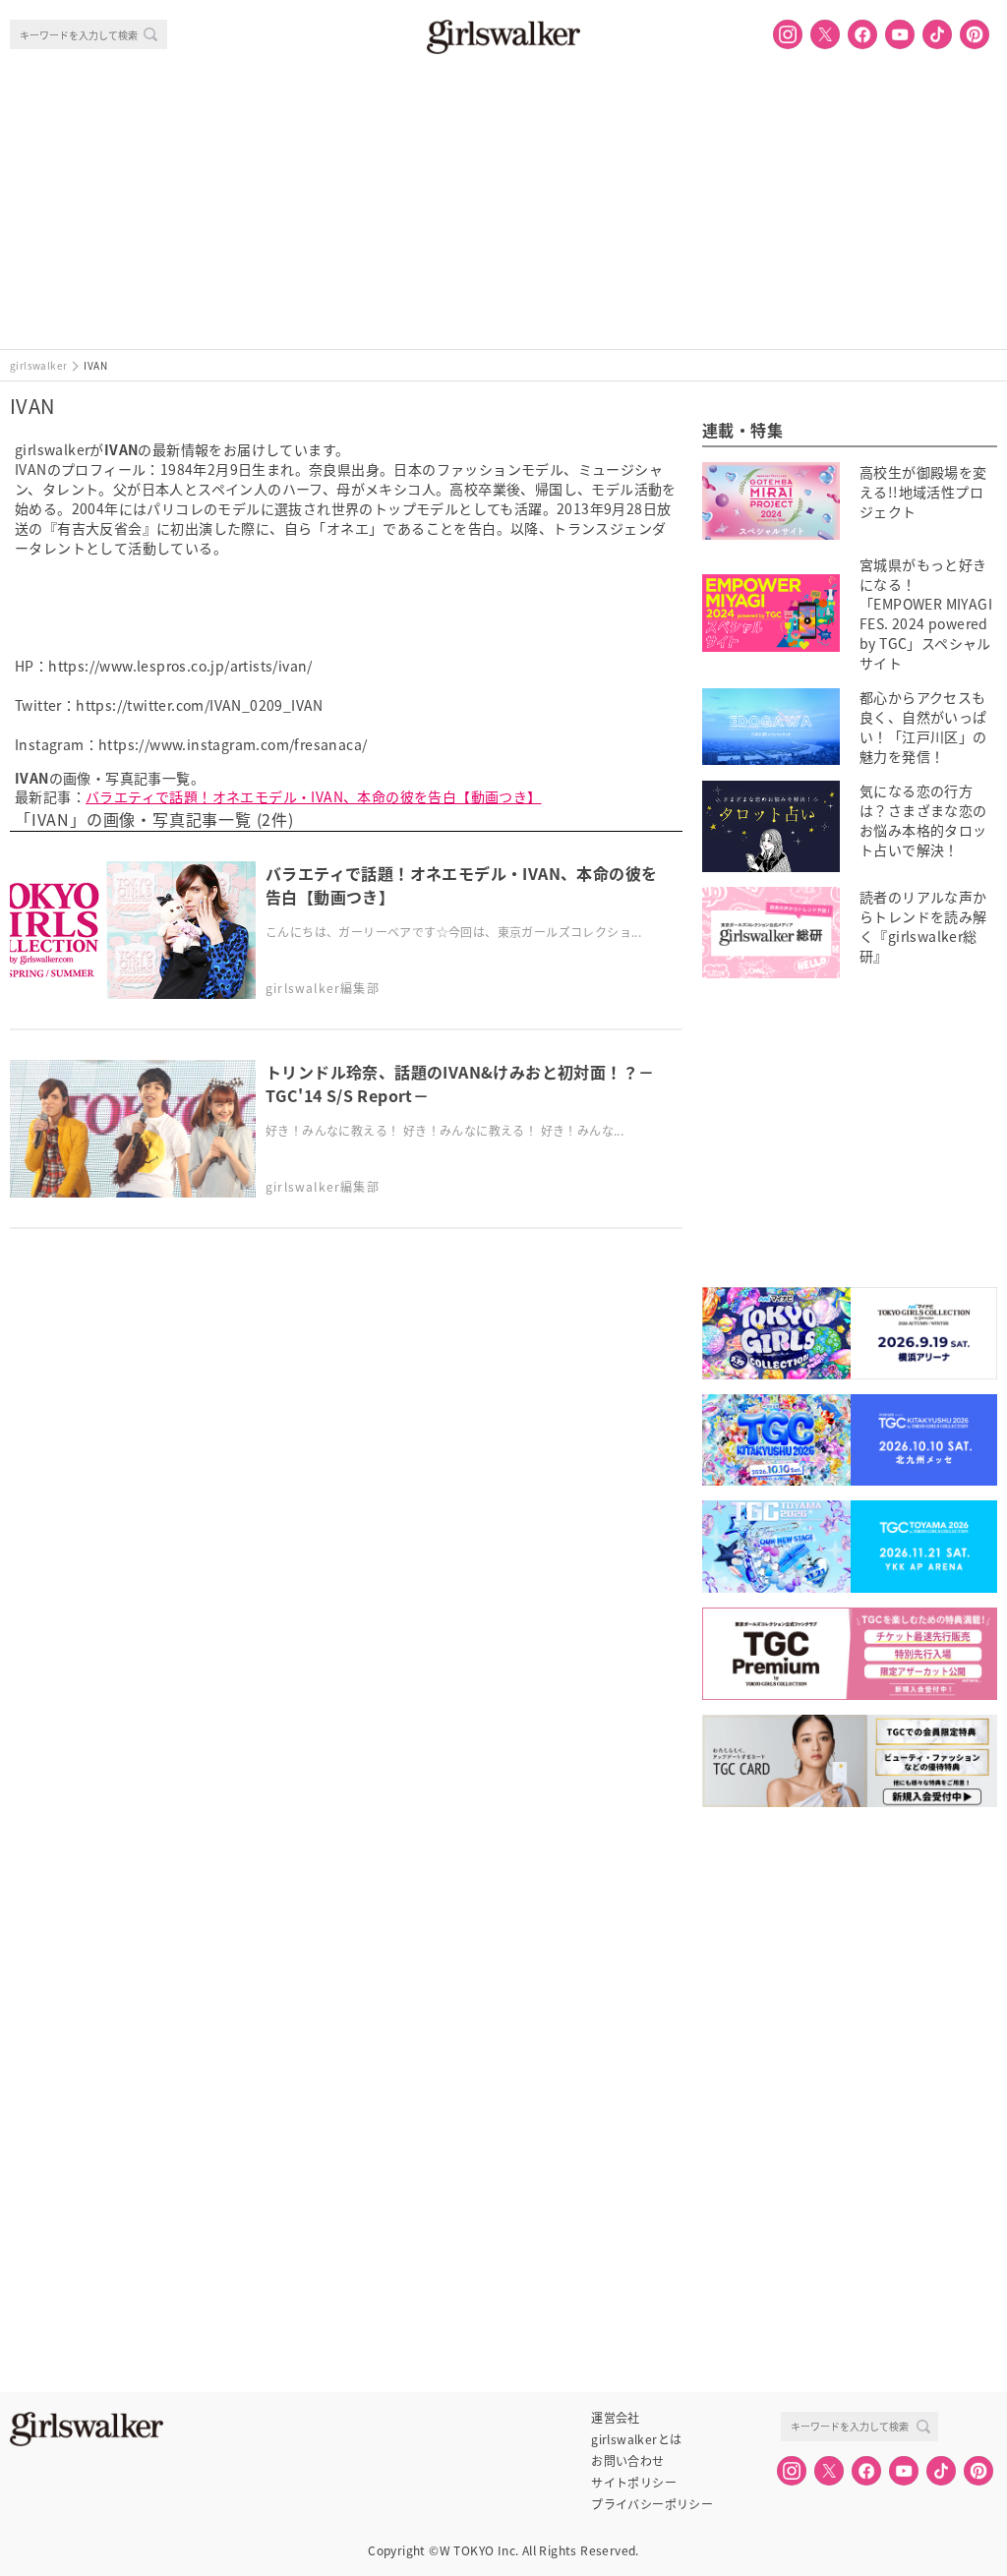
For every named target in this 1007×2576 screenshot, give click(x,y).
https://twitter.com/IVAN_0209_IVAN (200, 705)
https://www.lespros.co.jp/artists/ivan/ (180, 666)
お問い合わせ (627, 2461)
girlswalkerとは (636, 2439)
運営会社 (616, 2418)
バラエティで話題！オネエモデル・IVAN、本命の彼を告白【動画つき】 (314, 796)
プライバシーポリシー (652, 2504)
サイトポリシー (634, 2483)
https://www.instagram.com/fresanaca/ (233, 744)
